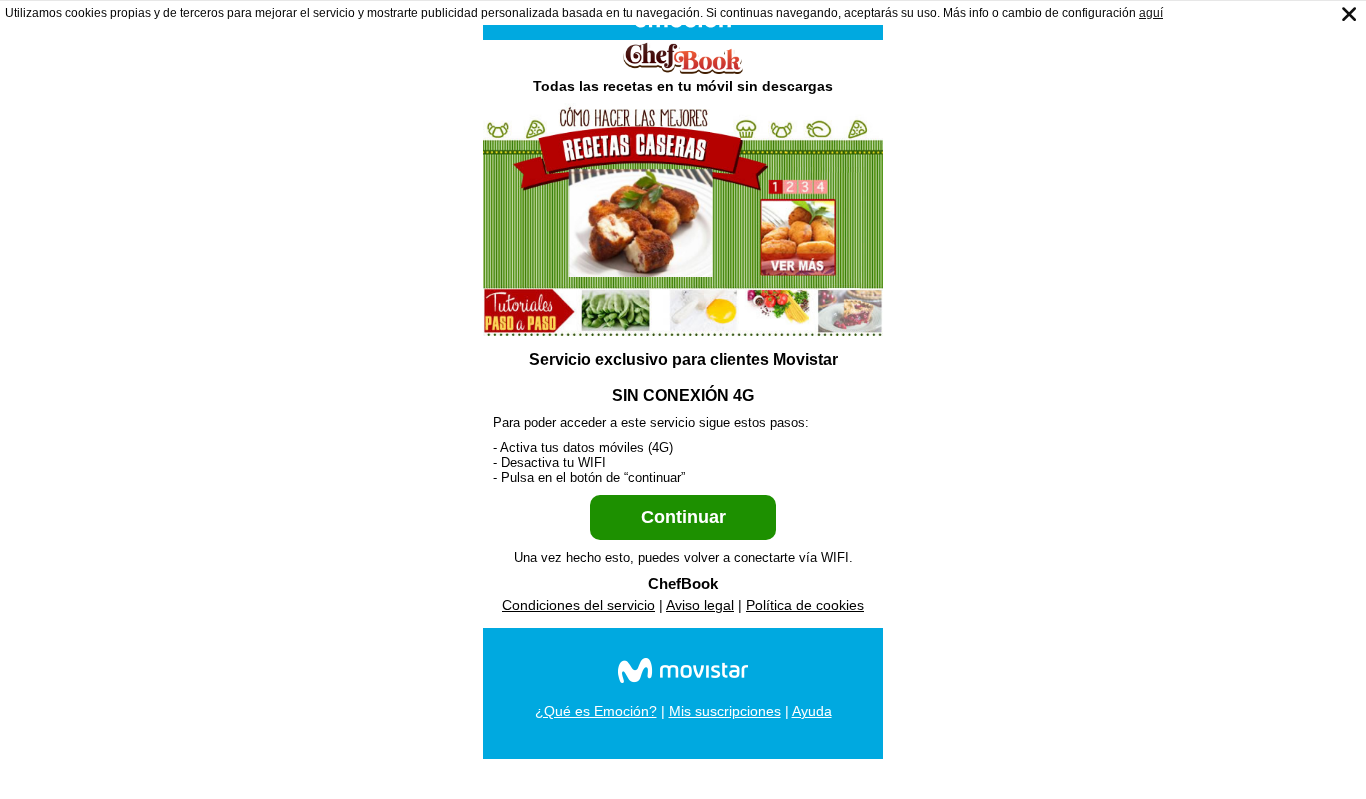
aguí (1151, 13)
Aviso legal (700, 605)
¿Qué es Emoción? (596, 711)
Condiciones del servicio (578, 605)
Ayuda (812, 711)
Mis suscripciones (725, 711)
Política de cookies (805, 605)
